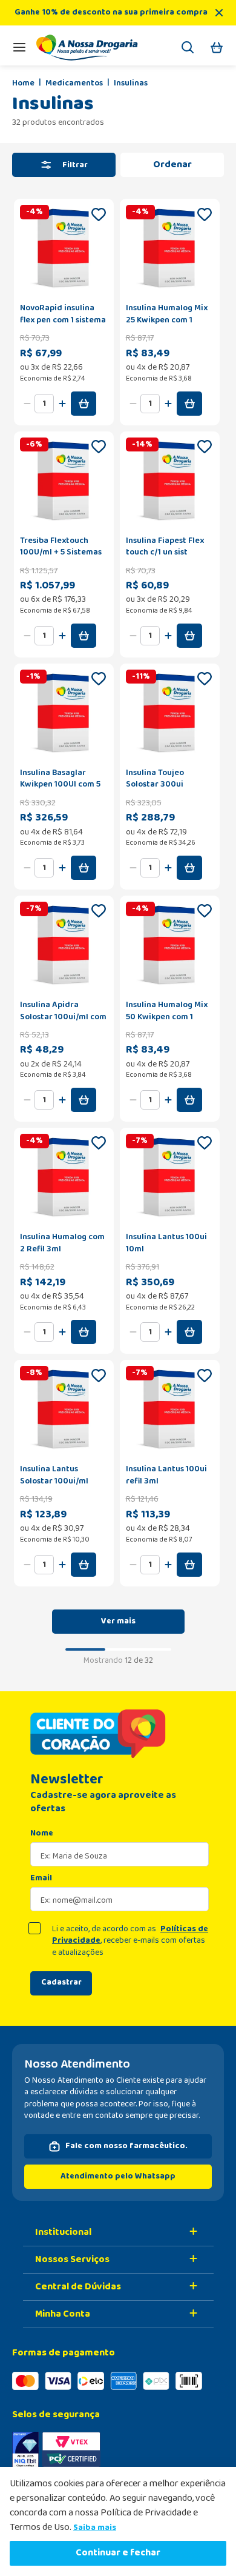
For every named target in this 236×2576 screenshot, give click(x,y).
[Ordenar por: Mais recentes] (172, 165)
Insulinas (131, 84)
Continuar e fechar (118, 2553)
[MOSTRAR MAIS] (118, 1622)
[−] (27, 404)
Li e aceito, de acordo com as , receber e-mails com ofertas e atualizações (130, 1941)
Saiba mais (95, 2528)
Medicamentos (74, 84)
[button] (188, 49)
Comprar (84, 404)
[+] (62, 404)
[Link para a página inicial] (23, 84)
